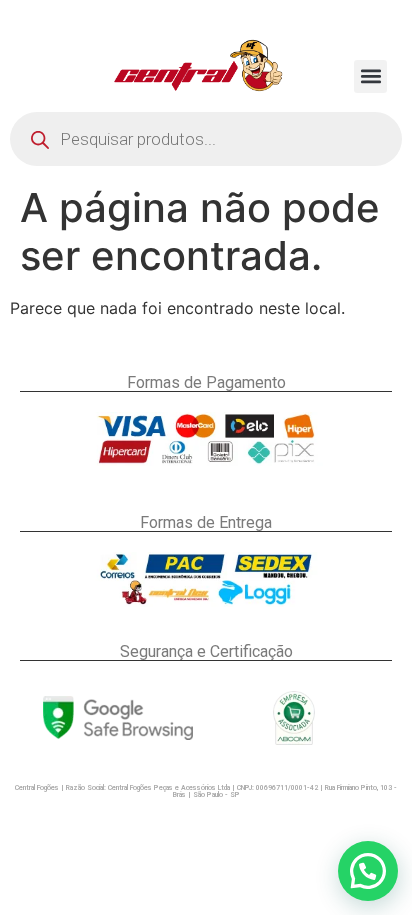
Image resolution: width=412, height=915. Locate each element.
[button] (370, 76)
